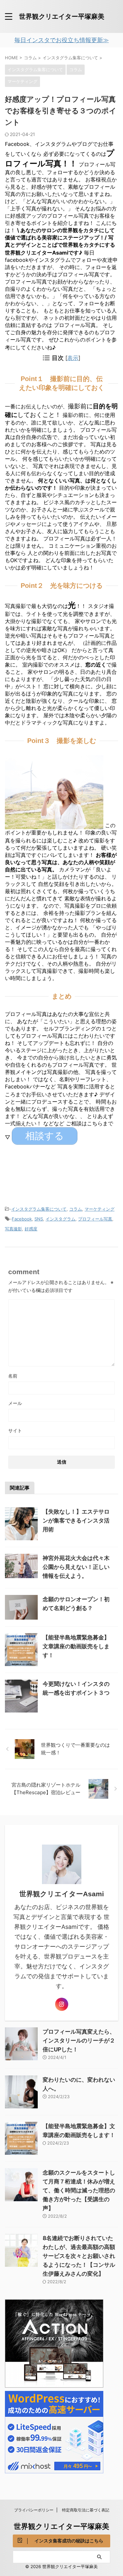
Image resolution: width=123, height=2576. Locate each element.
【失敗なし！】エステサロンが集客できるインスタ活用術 (76, 1521)
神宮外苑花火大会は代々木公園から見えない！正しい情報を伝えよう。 (76, 1567)
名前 (13, 1376)
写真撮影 (13, 1229)
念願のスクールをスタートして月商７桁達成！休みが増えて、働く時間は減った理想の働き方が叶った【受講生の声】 (79, 2190)
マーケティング (100, 1209)
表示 (73, 358)
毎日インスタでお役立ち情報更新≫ (62, 40)
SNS (39, 1219)
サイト (15, 1430)
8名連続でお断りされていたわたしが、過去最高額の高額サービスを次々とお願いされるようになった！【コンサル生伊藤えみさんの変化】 (79, 2256)
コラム (76, 1209)
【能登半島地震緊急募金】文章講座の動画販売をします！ (76, 1646)
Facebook (22, 1219)
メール (15, 1403)
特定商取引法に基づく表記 (86, 2510)
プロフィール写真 (95, 1219)
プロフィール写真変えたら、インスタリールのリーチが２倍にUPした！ (79, 2041)
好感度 (31, 1229)
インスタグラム (61, 1219)
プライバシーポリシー (34, 2510)
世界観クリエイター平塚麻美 (62, 16)
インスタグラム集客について (39, 1209)
